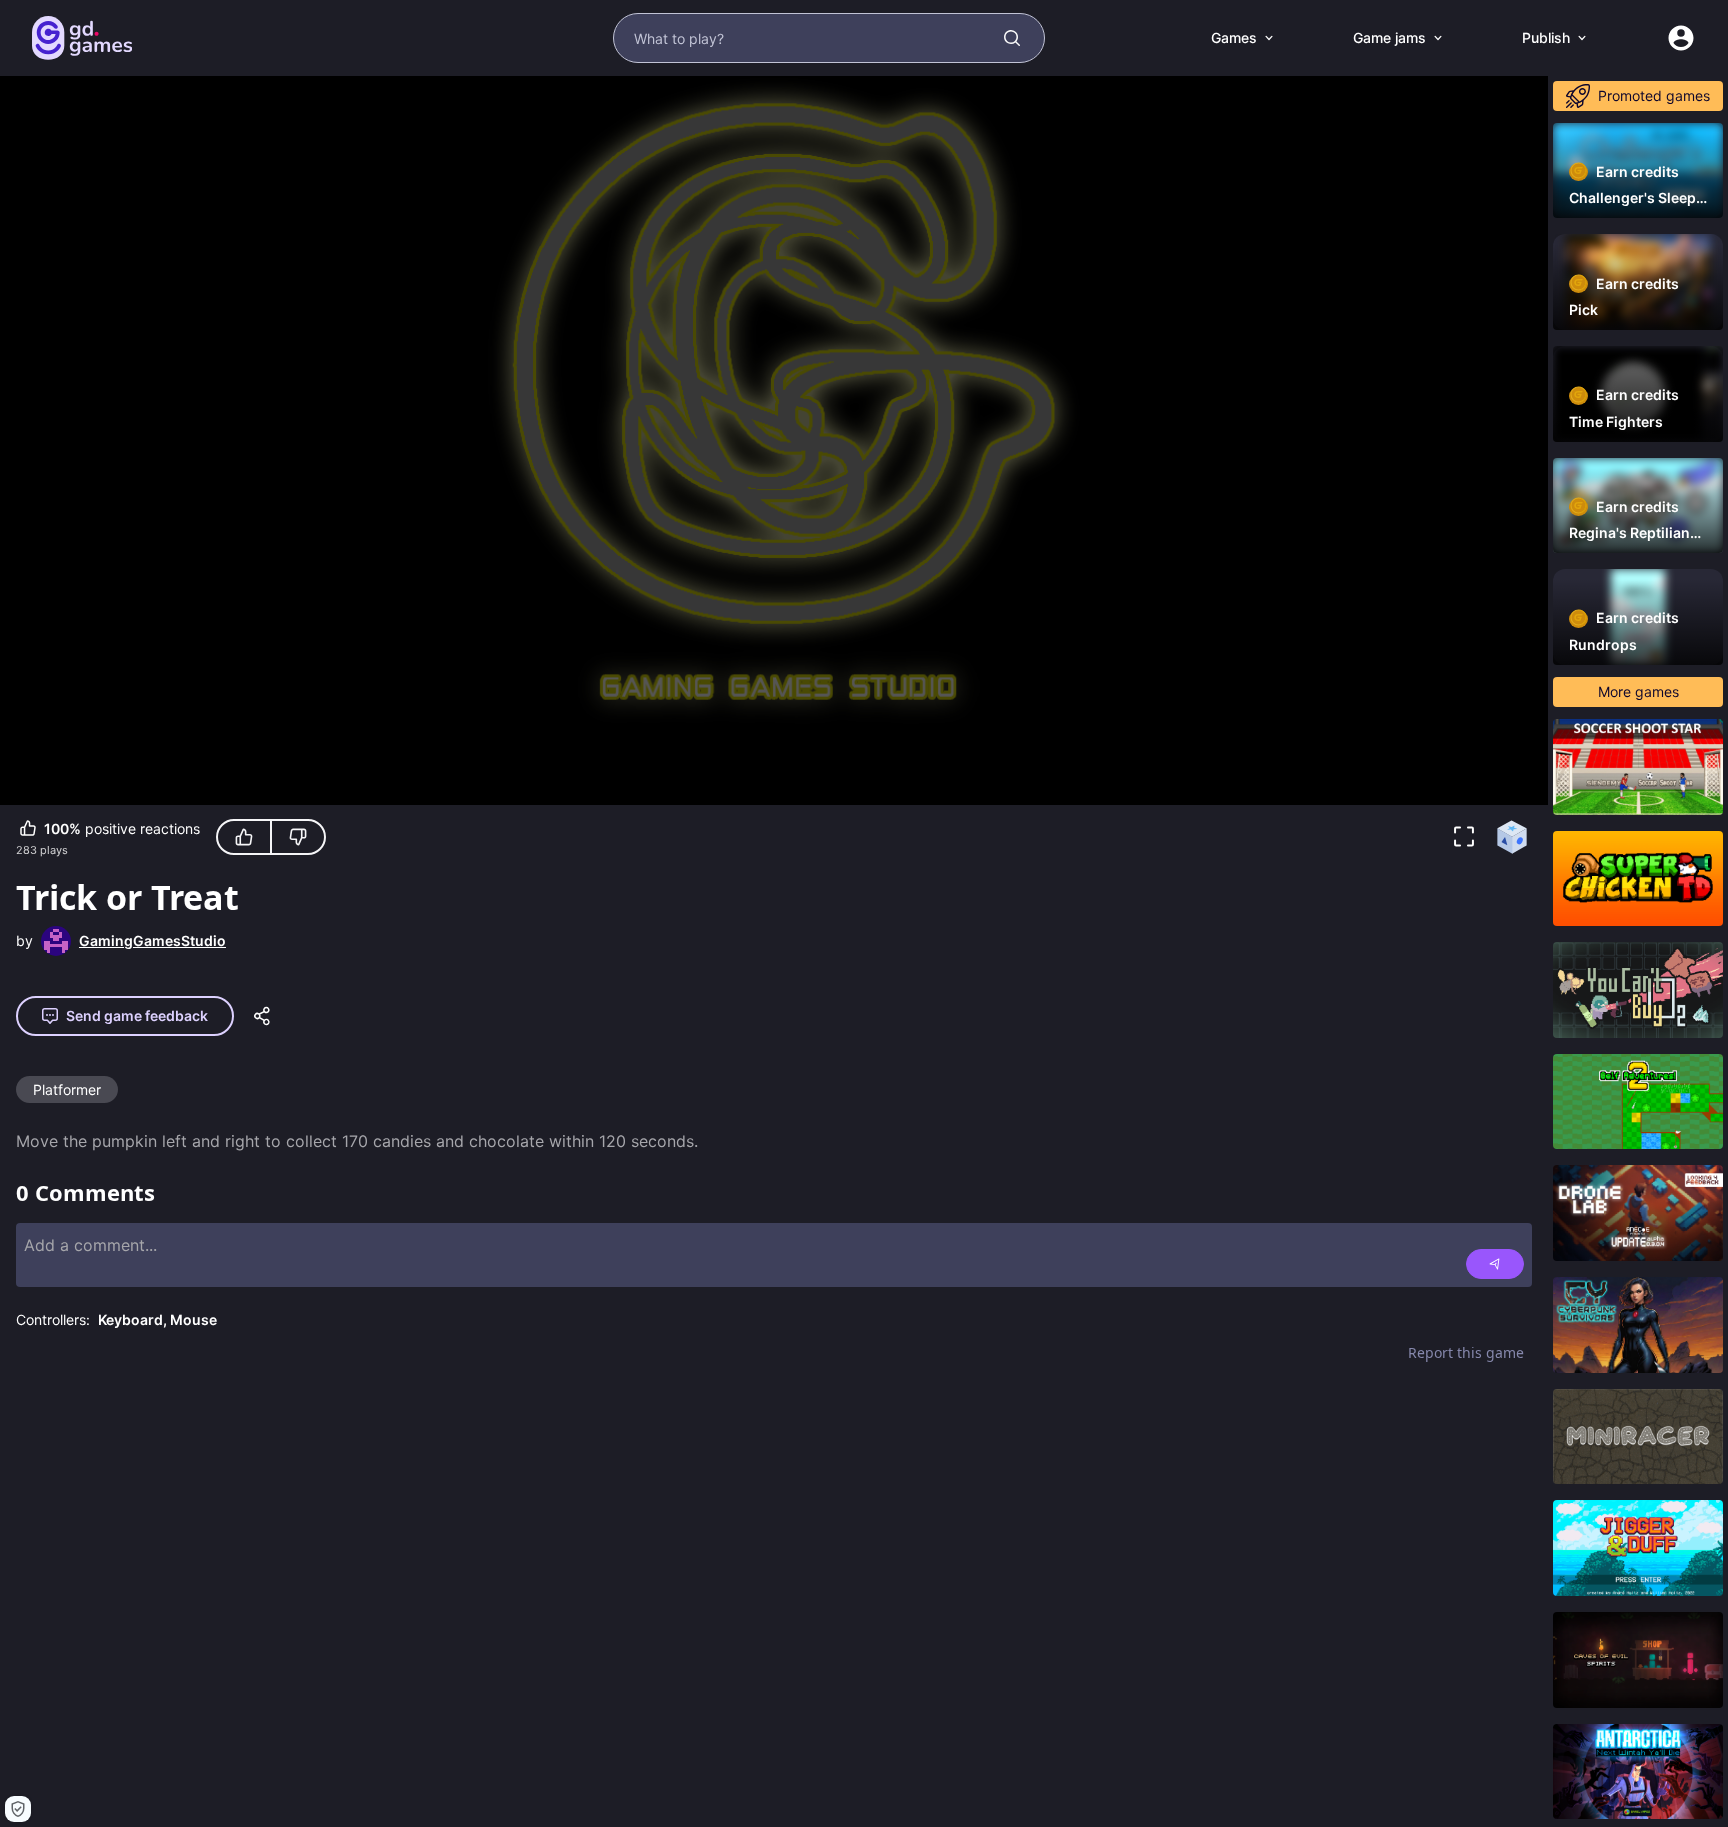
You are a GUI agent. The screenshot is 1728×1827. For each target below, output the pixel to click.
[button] (1464, 837)
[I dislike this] (298, 837)
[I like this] (244, 837)
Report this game (1466, 1352)
